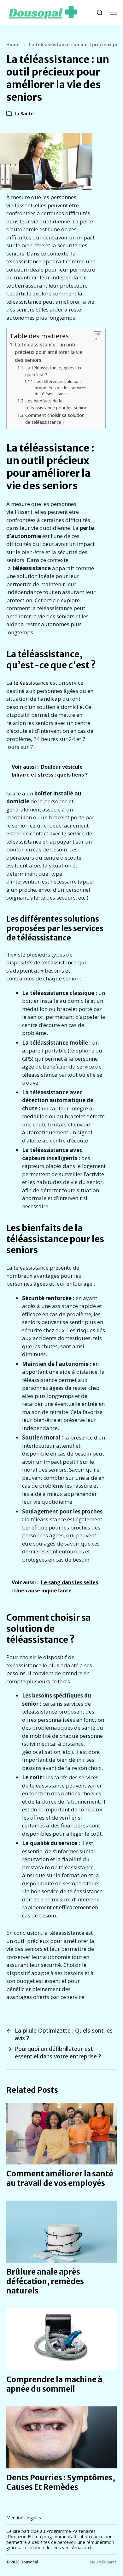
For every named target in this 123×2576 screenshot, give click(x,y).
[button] (100, 13)
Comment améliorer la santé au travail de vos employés (60, 2178)
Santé (27, 113)
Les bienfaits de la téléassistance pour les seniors (57, 404)
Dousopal (29, 2562)
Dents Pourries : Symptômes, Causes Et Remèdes (61, 2482)
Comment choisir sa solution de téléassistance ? (55, 419)
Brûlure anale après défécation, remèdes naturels (45, 2281)
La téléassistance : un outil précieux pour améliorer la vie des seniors (49, 352)
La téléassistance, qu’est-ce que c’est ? (54, 371)
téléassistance (31, 683)
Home (13, 45)
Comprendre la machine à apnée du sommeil (54, 2384)
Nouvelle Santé (103, 2562)
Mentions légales (24, 2518)
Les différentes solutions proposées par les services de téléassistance (61, 388)
